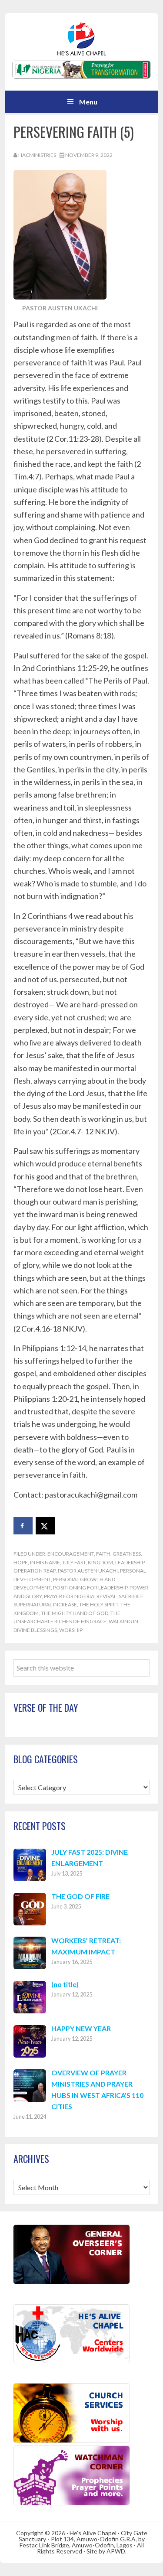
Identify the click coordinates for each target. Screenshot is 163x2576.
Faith (103, 1554)
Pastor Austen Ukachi (88, 1571)
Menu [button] (88, 102)
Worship (71, 1630)
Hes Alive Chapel (82, 39)
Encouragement (71, 1554)
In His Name (45, 1562)
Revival (106, 1596)
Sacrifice (131, 1596)
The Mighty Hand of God (75, 1613)
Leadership (130, 1562)
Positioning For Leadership (90, 1588)
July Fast (74, 1562)
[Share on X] (45, 1526)
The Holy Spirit (99, 1604)
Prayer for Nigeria (69, 1596)
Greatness (127, 1554)
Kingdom (100, 1562)
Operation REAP (35, 1571)
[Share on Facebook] (23, 1526)
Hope (21, 1562)
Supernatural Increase (45, 1604)
